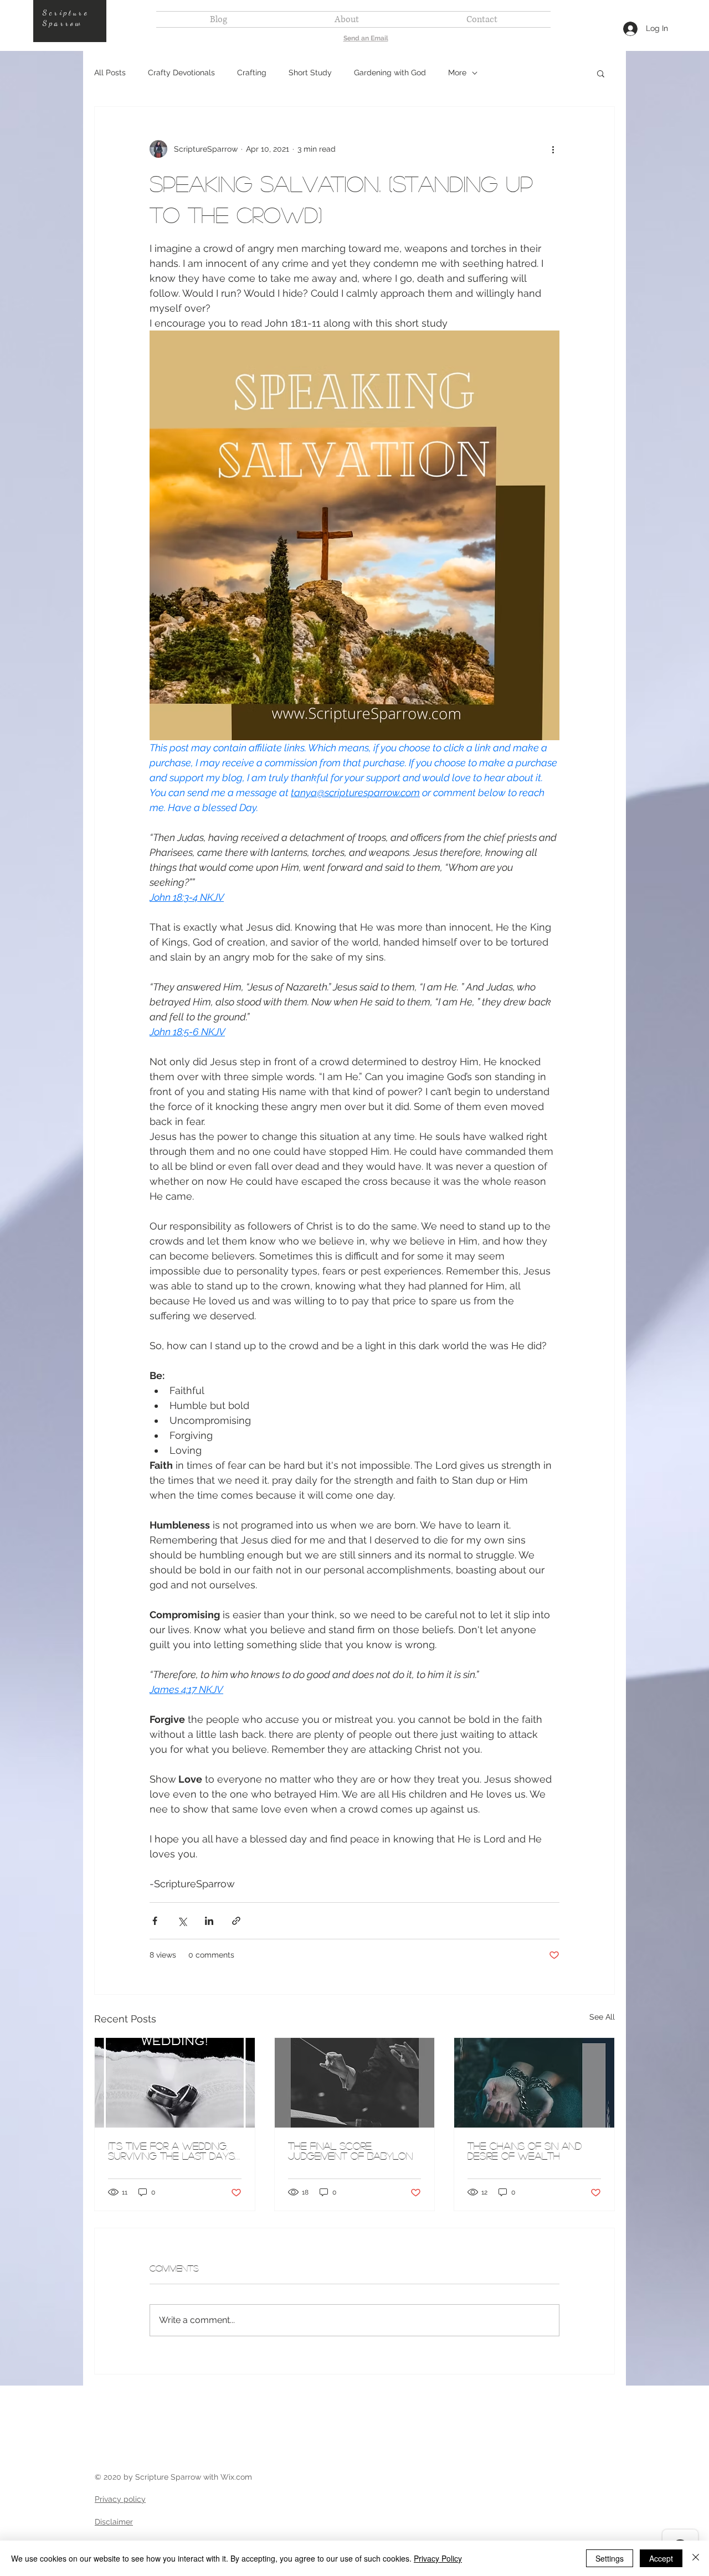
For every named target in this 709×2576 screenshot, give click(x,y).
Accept (661, 2558)
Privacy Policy (438, 2558)
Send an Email (366, 38)
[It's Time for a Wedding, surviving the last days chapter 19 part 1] (175, 2083)
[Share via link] (236, 1921)
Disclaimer (114, 2522)
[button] (601, 73)
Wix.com (236, 2477)
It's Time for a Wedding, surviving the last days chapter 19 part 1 (171, 2151)
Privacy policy (120, 2499)
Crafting (252, 73)
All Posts (110, 73)
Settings (610, 2558)
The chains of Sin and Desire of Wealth (525, 2151)
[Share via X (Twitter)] (182, 1921)
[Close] (696, 2558)
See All (602, 2017)
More (457, 73)
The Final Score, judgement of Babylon (350, 2151)
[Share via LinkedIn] (209, 1921)
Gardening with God (390, 73)
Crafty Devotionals (181, 73)
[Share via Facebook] (155, 1921)
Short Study (310, 73)
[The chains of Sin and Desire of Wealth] (534, 2083)
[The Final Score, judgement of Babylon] (355, 2083)
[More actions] (553, 149)
